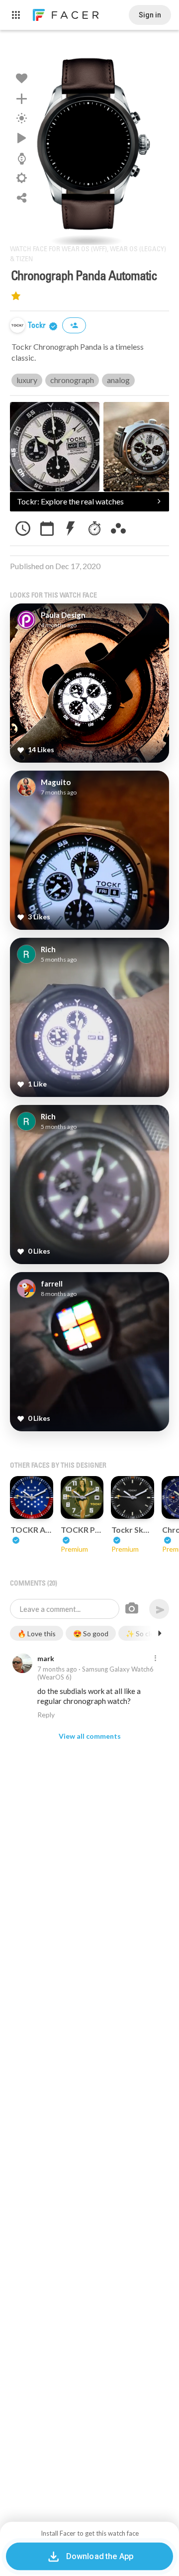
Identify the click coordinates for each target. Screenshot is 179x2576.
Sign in (150, 15)
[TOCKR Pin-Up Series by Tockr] (82, 1498)
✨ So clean (144, 1634)
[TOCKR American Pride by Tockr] (32, 1498)
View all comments (90, 1736)
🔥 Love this (37, 1634)
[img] (17, 325)
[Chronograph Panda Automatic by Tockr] (89, 142)
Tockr (38, 326)
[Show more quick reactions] (160, 1633)
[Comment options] (155, 1659)
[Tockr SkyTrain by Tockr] (133, 1498)
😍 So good (91, 1634)
